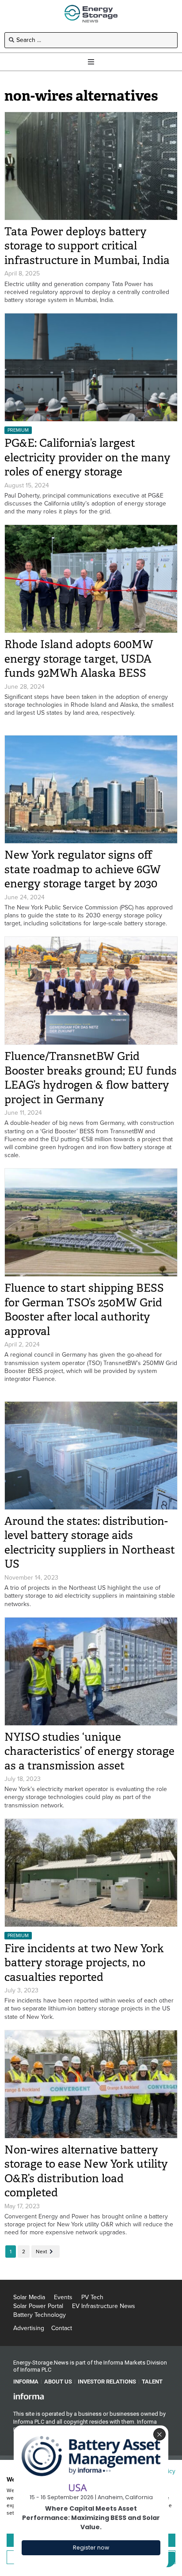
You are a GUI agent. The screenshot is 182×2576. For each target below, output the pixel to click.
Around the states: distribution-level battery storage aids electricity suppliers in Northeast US (90, 1543)
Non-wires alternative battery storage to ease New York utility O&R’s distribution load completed (86, 2171)
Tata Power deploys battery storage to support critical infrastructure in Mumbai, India (87, 246)
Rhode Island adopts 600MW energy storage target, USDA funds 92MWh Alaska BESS (79, 659)
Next (42, 2252)
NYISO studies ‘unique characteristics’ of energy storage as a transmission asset (89, 1751)
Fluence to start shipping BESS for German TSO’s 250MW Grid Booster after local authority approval (84, 1310)
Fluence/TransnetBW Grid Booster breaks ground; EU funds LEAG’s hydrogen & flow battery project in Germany (91, 1078)
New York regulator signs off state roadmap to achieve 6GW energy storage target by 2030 (83, 869)
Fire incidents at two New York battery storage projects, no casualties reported (84, 1963)
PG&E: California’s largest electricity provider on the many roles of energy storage (87, 457)
